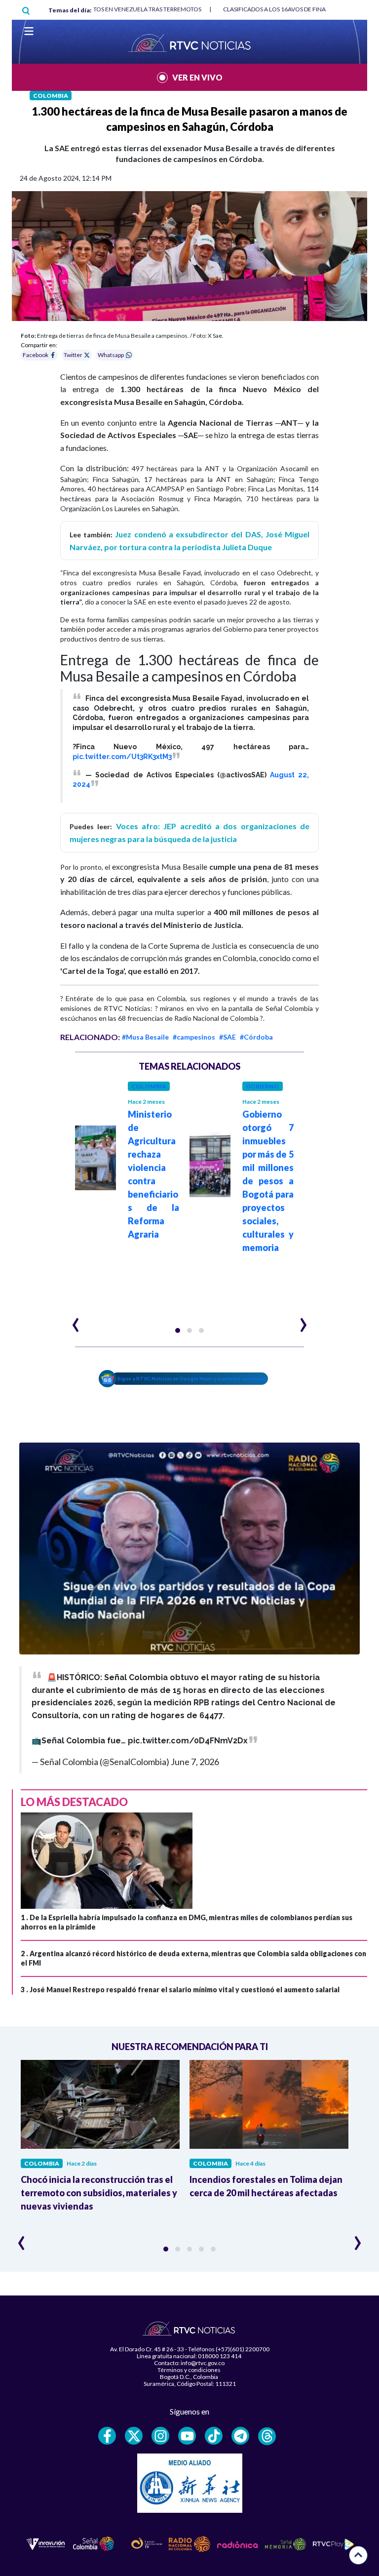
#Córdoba (256, 1037)
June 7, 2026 (195, 1762)
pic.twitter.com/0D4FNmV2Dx (188, 1741)
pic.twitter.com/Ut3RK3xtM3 (122, 757)
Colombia (51, 96)
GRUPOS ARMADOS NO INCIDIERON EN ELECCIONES (290, 9)
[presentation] (76, 1321)
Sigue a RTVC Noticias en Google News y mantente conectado (192, 1378)
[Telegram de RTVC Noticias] (240, 2436)
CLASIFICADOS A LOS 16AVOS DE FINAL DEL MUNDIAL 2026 (117, 9)
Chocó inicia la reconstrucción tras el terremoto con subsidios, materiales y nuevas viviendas (99, 2193)
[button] (178, 1330)
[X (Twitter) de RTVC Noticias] (134, 2436)
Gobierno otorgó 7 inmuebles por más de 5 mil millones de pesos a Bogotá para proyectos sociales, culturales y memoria (268, 1181)
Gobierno (263, 1086)
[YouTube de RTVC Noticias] (187, 2436)
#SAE (227, 1037)
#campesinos (194, 1037)
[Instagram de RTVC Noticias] (160, 2436)
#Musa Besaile (145, 1037)
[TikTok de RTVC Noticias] (214, 2436)
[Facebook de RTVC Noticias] (107, 2436)
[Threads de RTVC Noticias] (267, 2436)
